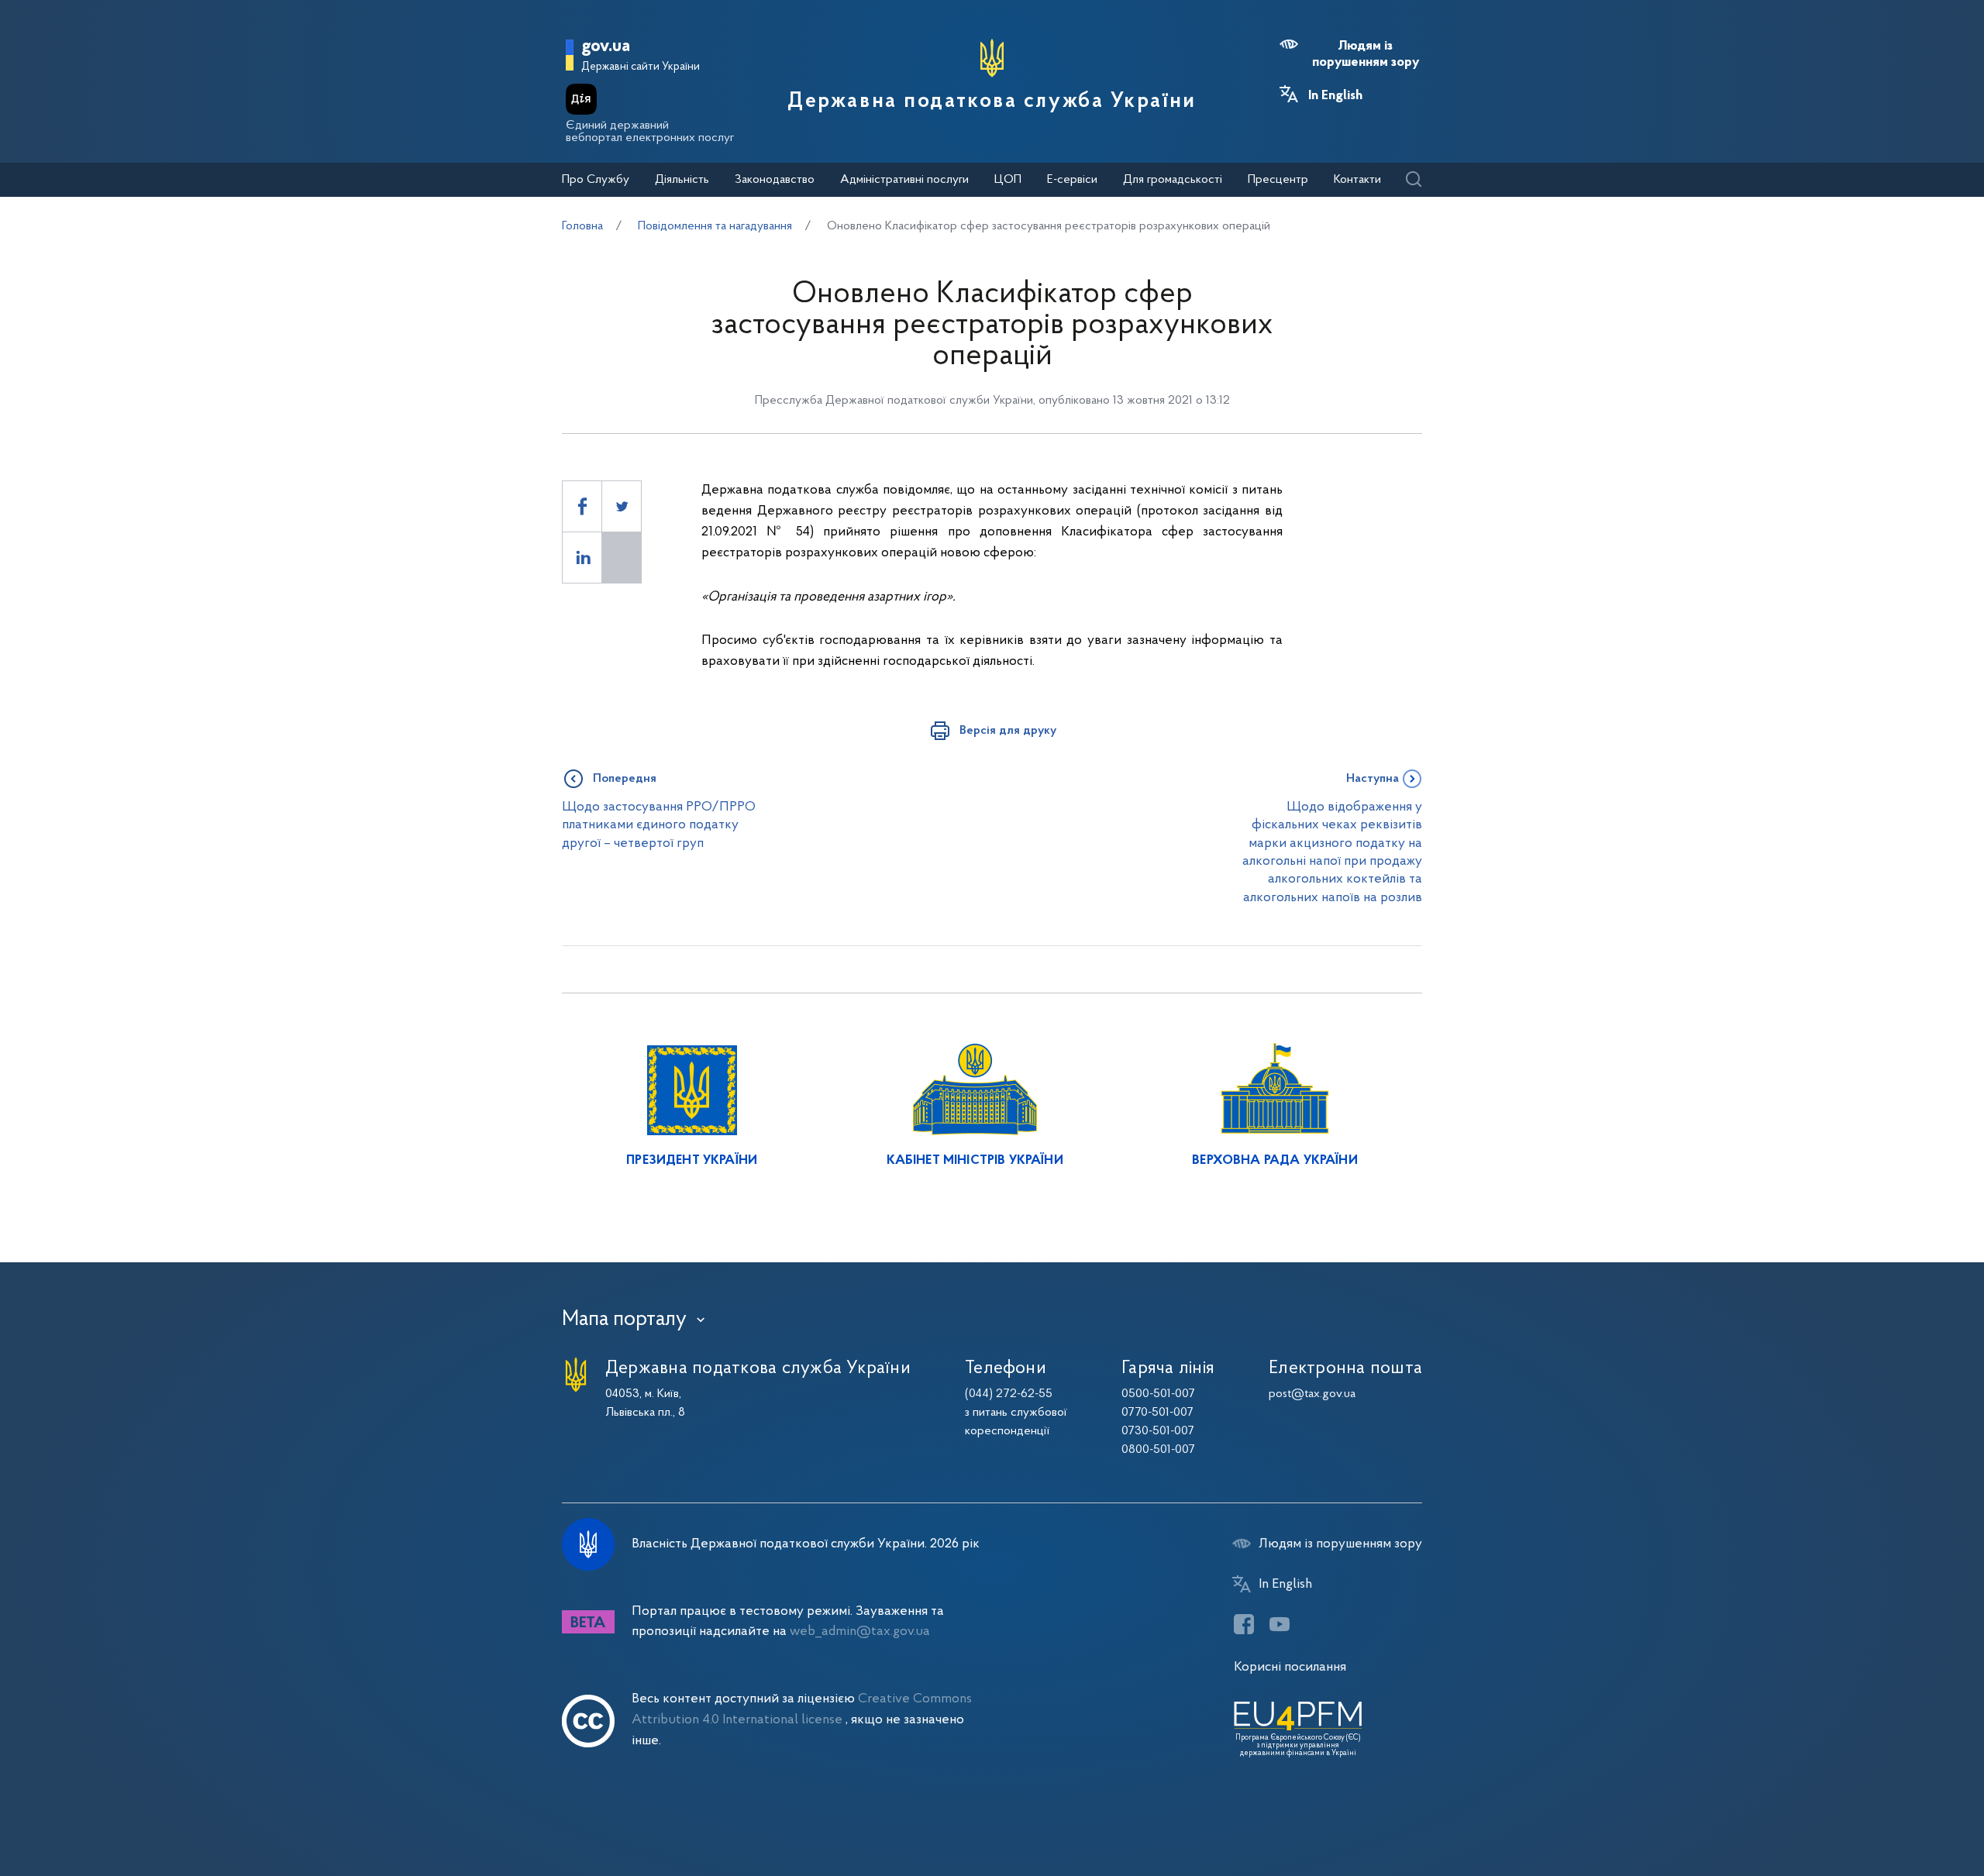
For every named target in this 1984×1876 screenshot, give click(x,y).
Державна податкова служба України (992, 102)
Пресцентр (1278, 180)
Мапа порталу (624, 1320)
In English (1335, 96)
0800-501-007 (1158, 1450)
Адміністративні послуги (904, 180)
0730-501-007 (1158, 1431)
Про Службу (596, 180)
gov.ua (606, 47)
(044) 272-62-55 (1009, 1394)
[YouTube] (1280, 1624)
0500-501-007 (1158, 1394)
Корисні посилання (1290, 1667)
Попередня (625, 779)
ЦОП (1008, 180)
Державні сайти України (641, 67)
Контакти (1357, 180)
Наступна (1373, 779)
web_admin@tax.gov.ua (860, 1632)
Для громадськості (1173, 180)
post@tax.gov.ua (1312, 1394)
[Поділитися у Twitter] (622, 506)
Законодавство (775, 180)
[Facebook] (1244, 1624)
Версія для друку (1008, 731)
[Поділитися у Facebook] (582, 506)
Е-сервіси (1072, 180)
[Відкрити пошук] (1413, 180)
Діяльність (682, 180)
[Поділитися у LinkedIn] (582, 558)
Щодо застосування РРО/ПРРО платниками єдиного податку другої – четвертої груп (659, 825)
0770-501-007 (1157, 1413)
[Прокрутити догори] (1906, 1814)
